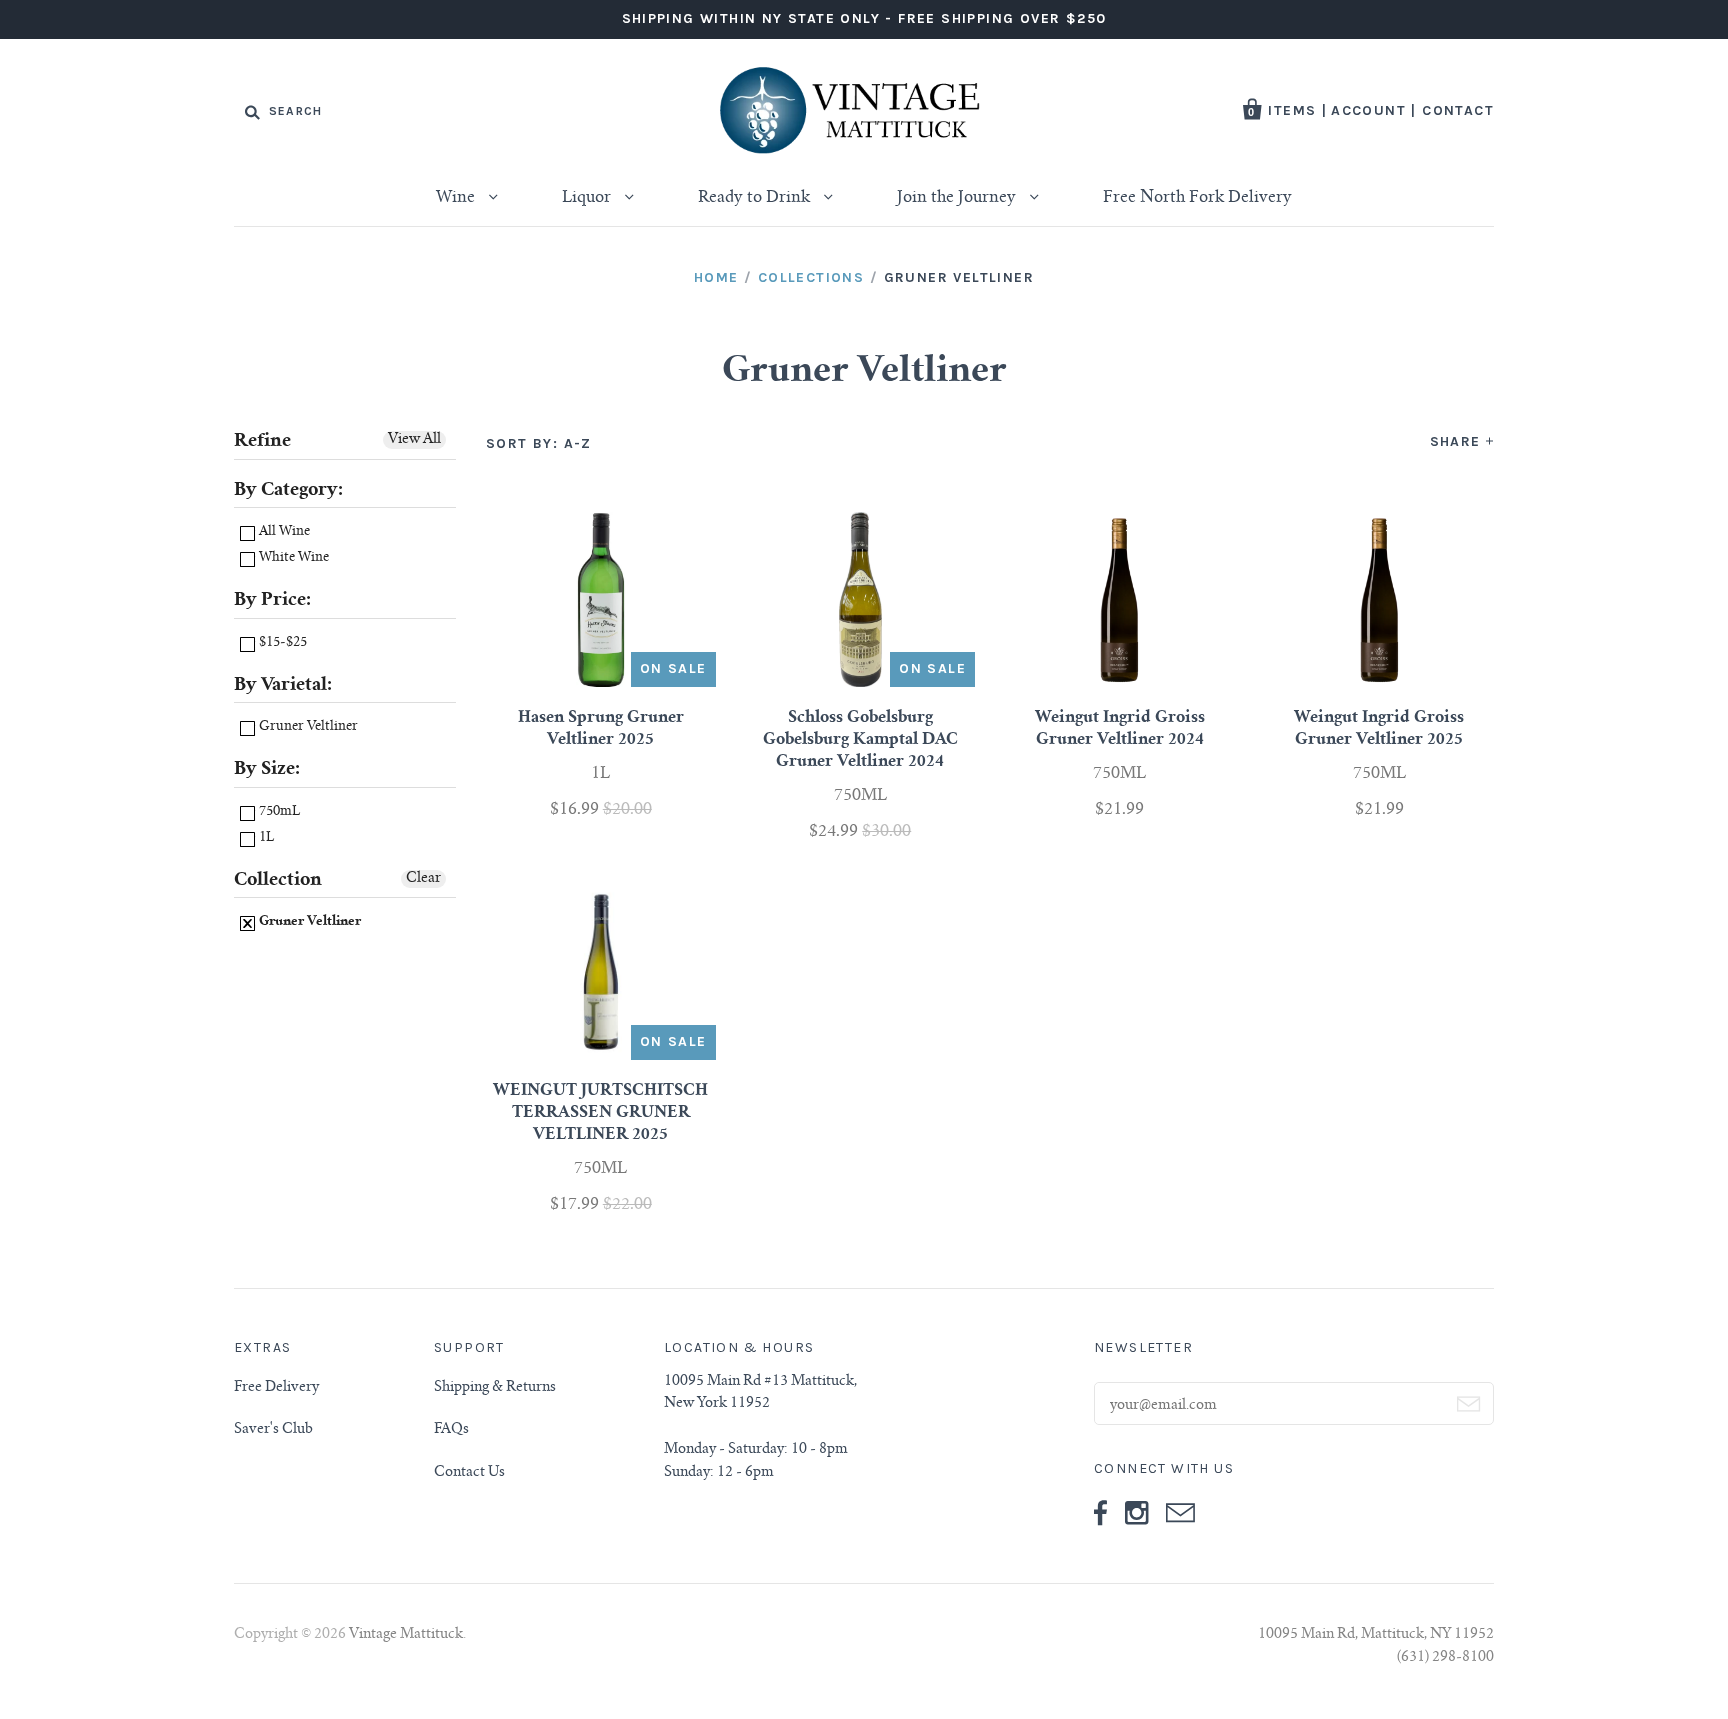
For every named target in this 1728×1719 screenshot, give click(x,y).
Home (716, 277)
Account (1368, 110)
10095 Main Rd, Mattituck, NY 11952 (1376, 1635)
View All (414, 440)
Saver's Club (273, 1430)
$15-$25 (281, 643)
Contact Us (469, 1473)
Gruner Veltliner (307, 727)
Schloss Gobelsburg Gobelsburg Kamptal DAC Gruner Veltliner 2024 (860, 740)
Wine (457, 198)
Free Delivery (276, 1388)
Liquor (588, 198)
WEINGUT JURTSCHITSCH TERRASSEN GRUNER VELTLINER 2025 (600, 1113)
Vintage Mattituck (406, 1635)
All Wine (283, 532)
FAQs (451, 1430)
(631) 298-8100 (1445, 1658)
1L (265, 838)
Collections (811, 277)
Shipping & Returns (495, 1388)
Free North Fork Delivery (1197, 198)
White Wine (292, 558)
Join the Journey (958, 198)
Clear (423, 879)
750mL (278, 812)
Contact (1458, 110)
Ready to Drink (756, 198)
